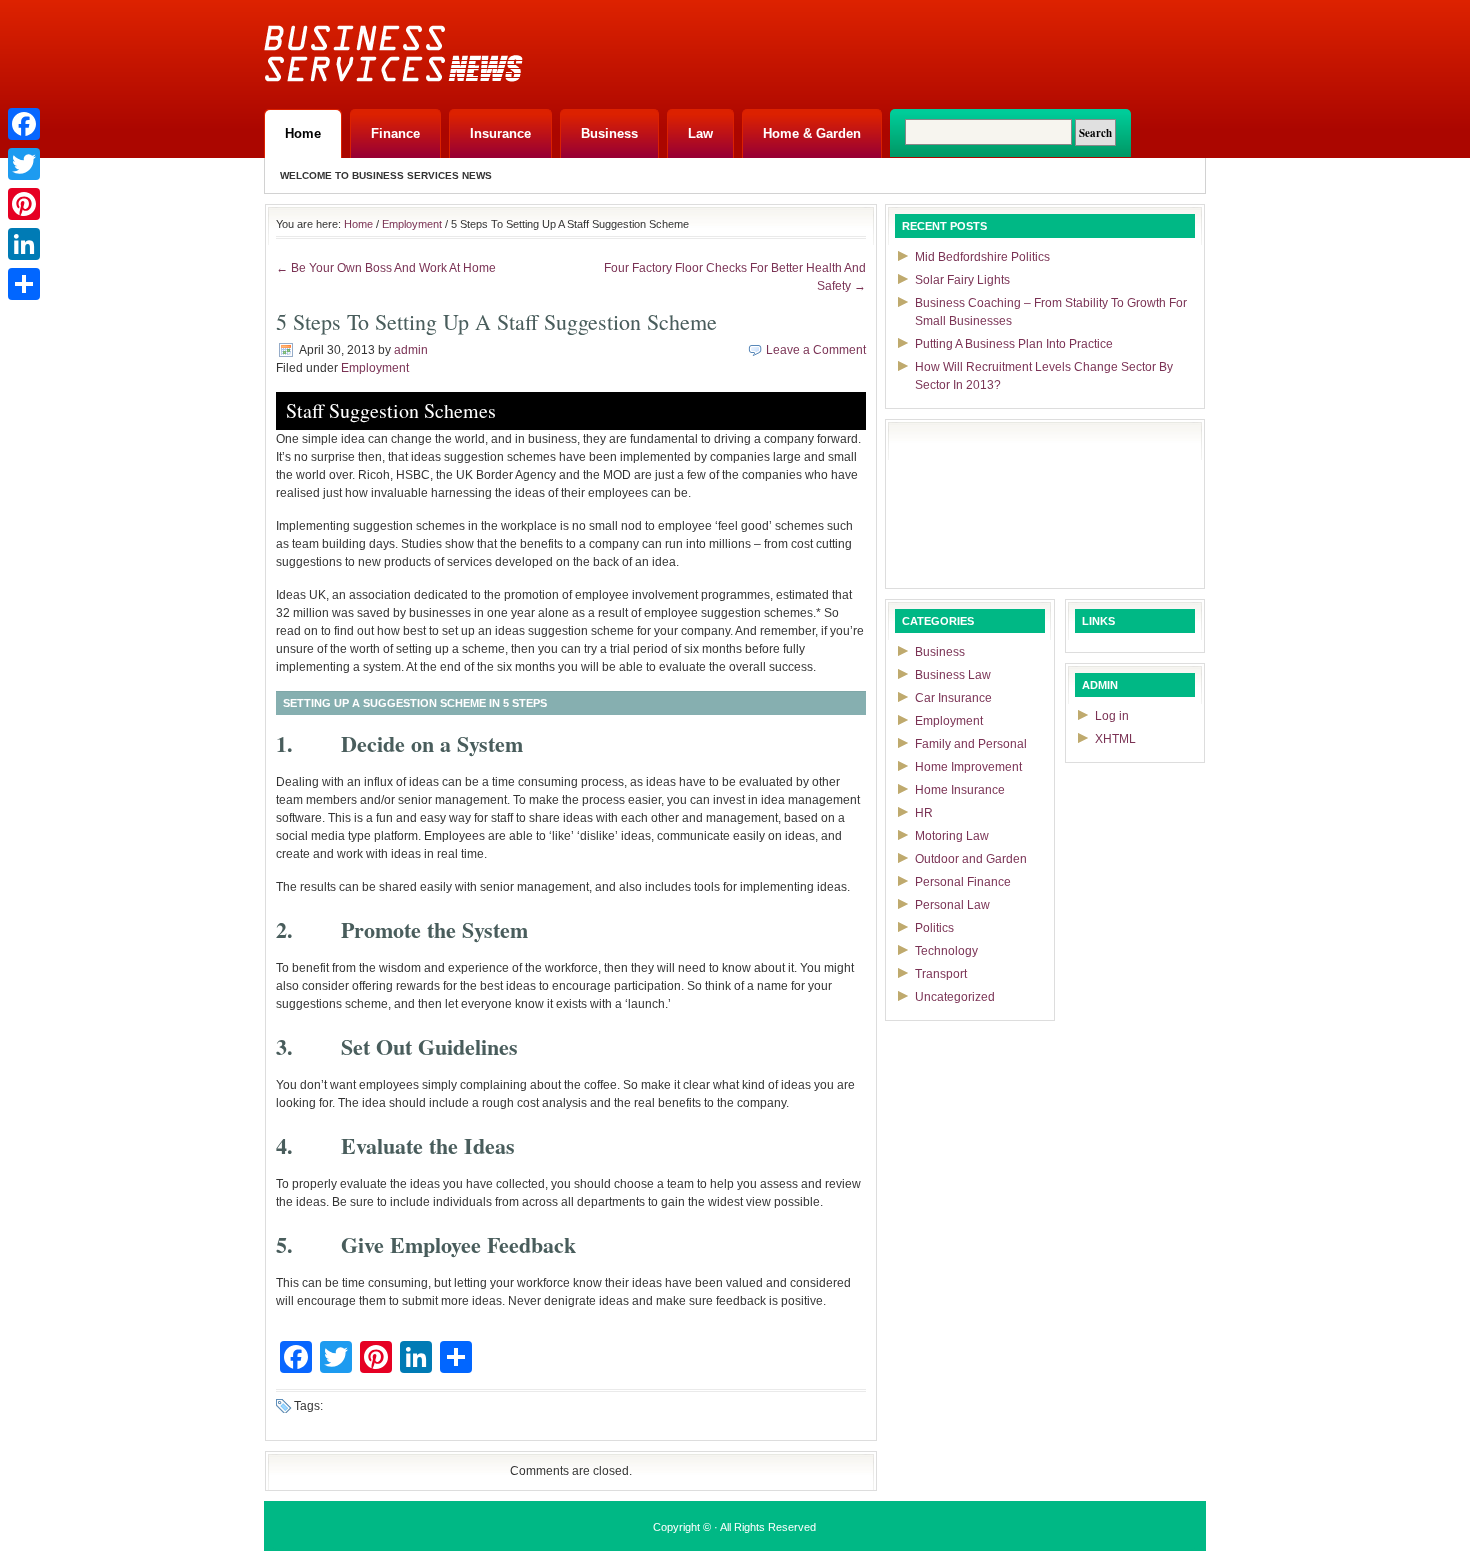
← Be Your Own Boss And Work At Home (386, 268)
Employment (412, 224)
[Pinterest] (24, 204)
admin (411, 350)
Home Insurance (960, 790)
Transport (941, 974)
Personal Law (952, 905)
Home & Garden (812, 133)
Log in (1112, 716)
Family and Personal (971, 744)
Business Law (953, 675)
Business (609, 133)
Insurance (500, 133)
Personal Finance (963, 882)
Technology (946, 951)
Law (700, 133)
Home (303, 133)
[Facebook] (24, 124)
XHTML (1115, 739)
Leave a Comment (816, 350)
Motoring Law (952, 836)
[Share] (24, 284)
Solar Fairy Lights (962, 280)
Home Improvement (968, 767)
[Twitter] (24, 164)
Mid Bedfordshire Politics (982, 257)
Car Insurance (953, 698)
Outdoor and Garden (971, 859)
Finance (395, 133)
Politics (934, 928)
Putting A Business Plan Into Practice (1014, 344)
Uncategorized (955, 997)
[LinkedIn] (24, 244)
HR (924, 813)
